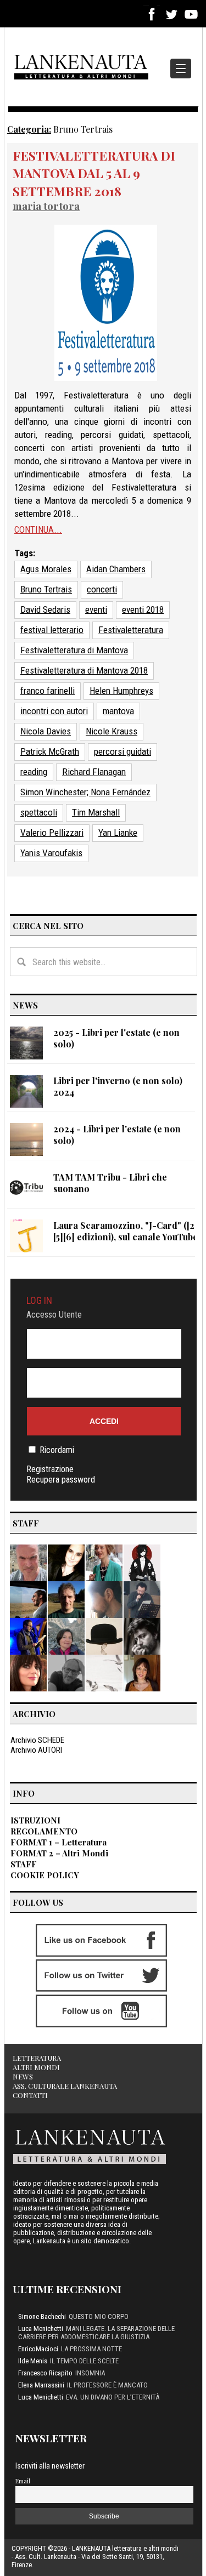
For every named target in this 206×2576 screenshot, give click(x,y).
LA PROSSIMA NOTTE (91, 2349)
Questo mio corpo (99, 2316)
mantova (118, 711)
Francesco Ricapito (45, 2373)
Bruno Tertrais (46, 589)
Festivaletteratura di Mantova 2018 (84, 670)
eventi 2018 (143, 609)
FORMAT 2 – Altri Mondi (59, 1853)
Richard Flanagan (94, 772)
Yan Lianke (118, 833)
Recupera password (61, 1480)
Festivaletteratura (131, 630)
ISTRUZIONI (35, 1820)
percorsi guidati (123, 751)
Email (23, 2481)
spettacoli (39, 812)
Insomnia (90, 2373)
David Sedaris (45, 609)
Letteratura (37, 2058)
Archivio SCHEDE (37, 1740)
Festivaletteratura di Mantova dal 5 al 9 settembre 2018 (94, 173)
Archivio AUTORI (36, 1750)
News (23, 2076)
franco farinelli (48, 691)
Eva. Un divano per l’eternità (113, 2397)
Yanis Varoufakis (51, 853)
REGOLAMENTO (44, 1831)
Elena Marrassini (41, 2385)
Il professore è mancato (107, 2385)
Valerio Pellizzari (52, 833)
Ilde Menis (33, 2361)
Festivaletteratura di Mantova (74, 650)
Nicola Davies (46, 731)
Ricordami (57, 1450)
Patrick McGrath (50, 751)
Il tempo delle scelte (84, 2361)
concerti (102, 589)
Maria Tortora (46, 206)
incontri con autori (54, 711)
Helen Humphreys (121, 691)
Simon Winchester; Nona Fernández (85, 792)
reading (34, 772)
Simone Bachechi (42, 2316)
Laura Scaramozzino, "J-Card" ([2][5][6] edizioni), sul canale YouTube (126, 1231)
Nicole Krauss (112, 731)
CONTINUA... (38, 529)
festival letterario (52, 630)
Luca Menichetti (41, 2329)
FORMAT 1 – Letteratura (59, 1842)
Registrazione (50, 1469)
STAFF (24, 1864)
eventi (96, 609)
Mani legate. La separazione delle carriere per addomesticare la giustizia (96, 2333)
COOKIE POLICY (45, 1875)
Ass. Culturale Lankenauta (65, 2086)
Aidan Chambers (116, 569)
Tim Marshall (96, 812)
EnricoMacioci (38, 2349)
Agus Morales (46, 569)
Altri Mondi (36, 2067)
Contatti (30, 2095)
